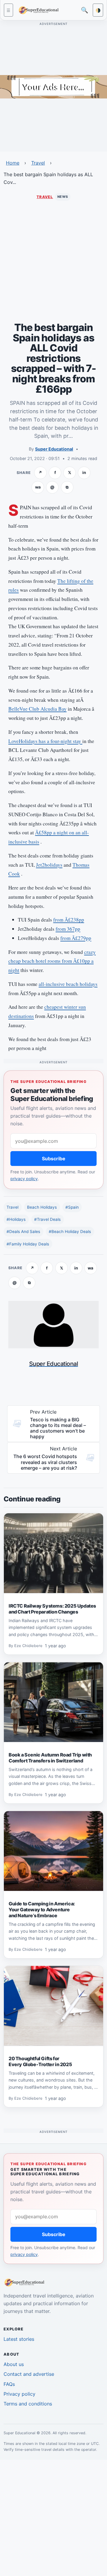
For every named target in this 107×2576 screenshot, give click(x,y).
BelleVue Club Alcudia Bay (37, 709)
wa (38, 487)
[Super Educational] (40, 10)
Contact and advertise (29, 2374)
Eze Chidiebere (28, 1646)
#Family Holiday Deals (28, 1244)
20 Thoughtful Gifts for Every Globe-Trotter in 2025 (40, 2061)
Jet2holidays (49, 865)
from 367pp (68, 929)
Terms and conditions (28, 2404)
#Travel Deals (47, 1219)
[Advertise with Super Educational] (53, 86)
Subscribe (54, 1159)
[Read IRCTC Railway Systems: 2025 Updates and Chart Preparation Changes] (53, 1553)
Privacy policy (19, 2394)
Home (13, 163)
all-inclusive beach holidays (68, 984)
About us (14, 2364)
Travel (38, 163)
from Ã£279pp (76, 938)
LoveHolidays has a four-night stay (45, 741)
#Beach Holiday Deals (70, 1231)
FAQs (9, 2384)
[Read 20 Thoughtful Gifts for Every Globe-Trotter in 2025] (53, 2006)
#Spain (72, 1207)
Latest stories (19, 2339)
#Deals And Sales (23, 1231)
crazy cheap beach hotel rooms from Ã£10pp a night (52, 961)
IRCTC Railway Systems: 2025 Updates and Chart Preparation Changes (52, 1609)
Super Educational (54, 449)
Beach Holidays (42, 1207)
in (84, 472)
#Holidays (16, 1219)
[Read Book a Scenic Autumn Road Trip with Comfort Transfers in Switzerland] (53, 1702)
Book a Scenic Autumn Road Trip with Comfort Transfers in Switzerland (50, 1758)
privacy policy (24, 1179)
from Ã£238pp (69, 920)
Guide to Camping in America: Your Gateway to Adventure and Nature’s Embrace (42, 1910)
